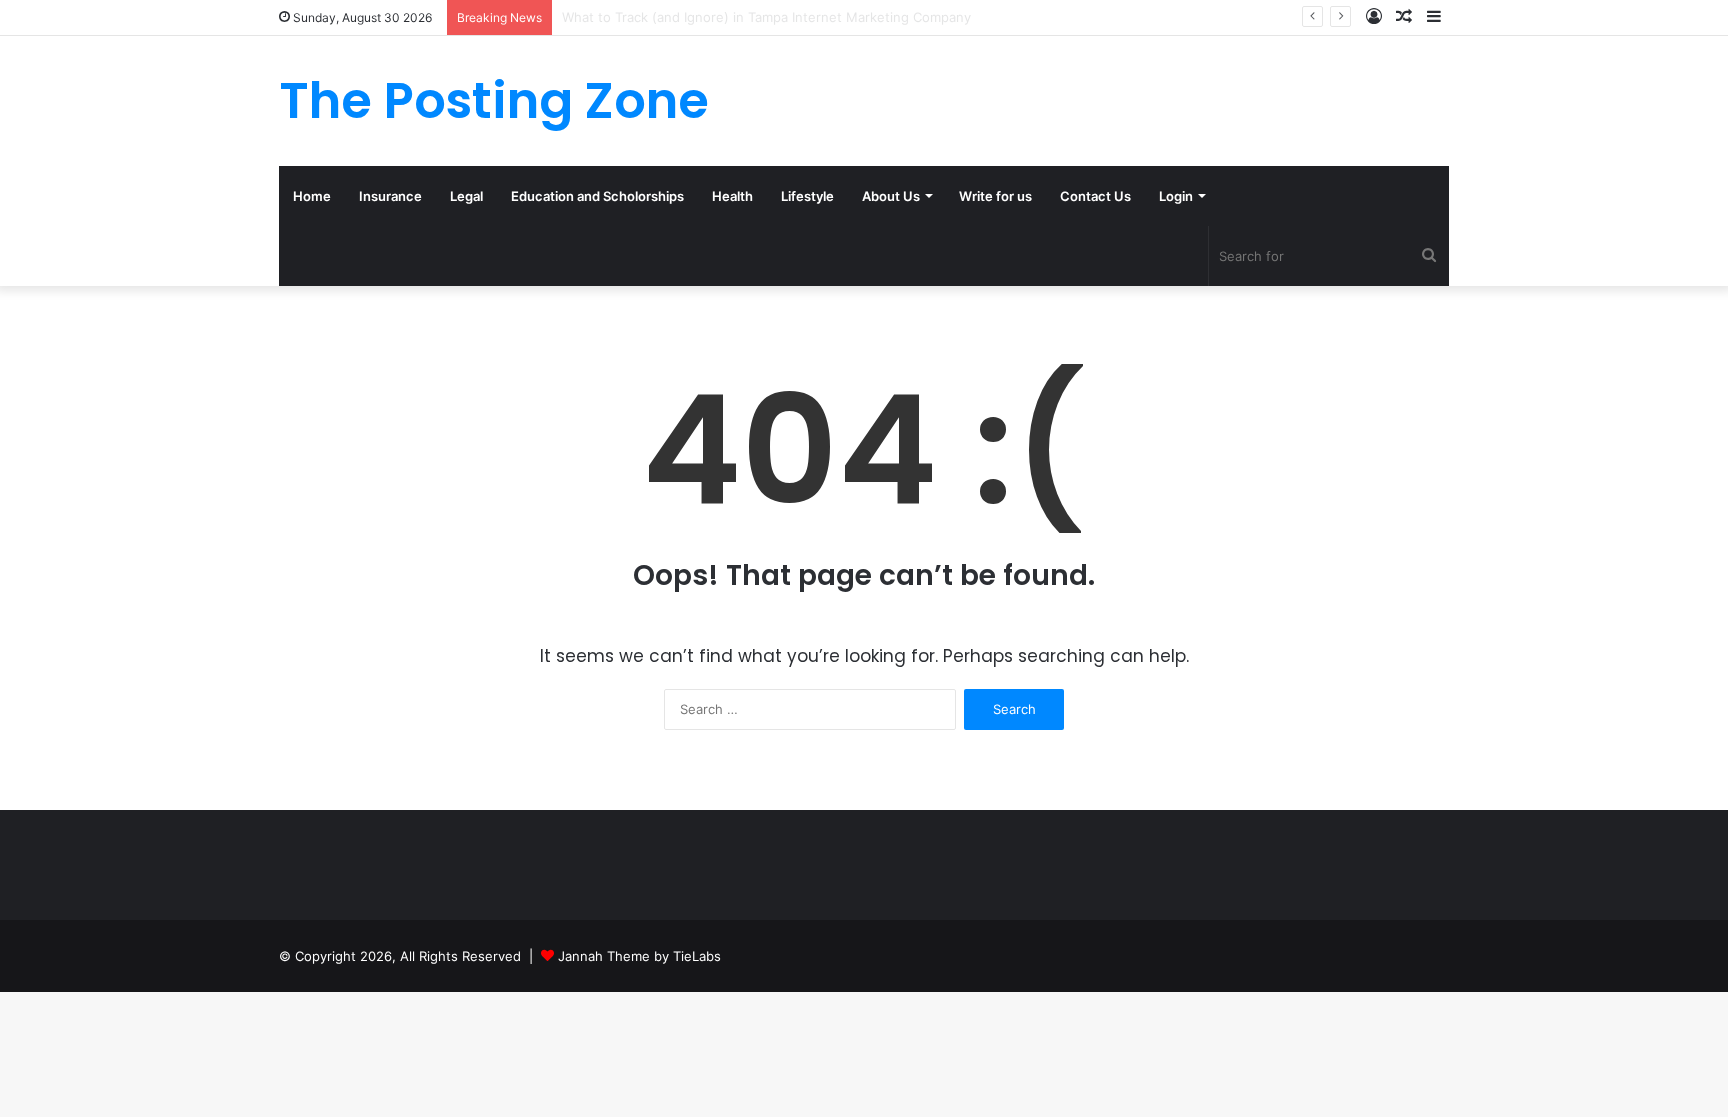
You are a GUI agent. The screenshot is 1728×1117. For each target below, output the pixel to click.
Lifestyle (807, 196)
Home (312, 196)
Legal (466, 196)
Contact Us (1095, 196)
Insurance (390, 196)
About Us (891, 196)
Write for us (995, 196)
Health (732, 196)
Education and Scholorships (597, 196)
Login (1176, 196)
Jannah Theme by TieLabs (639, 956)
